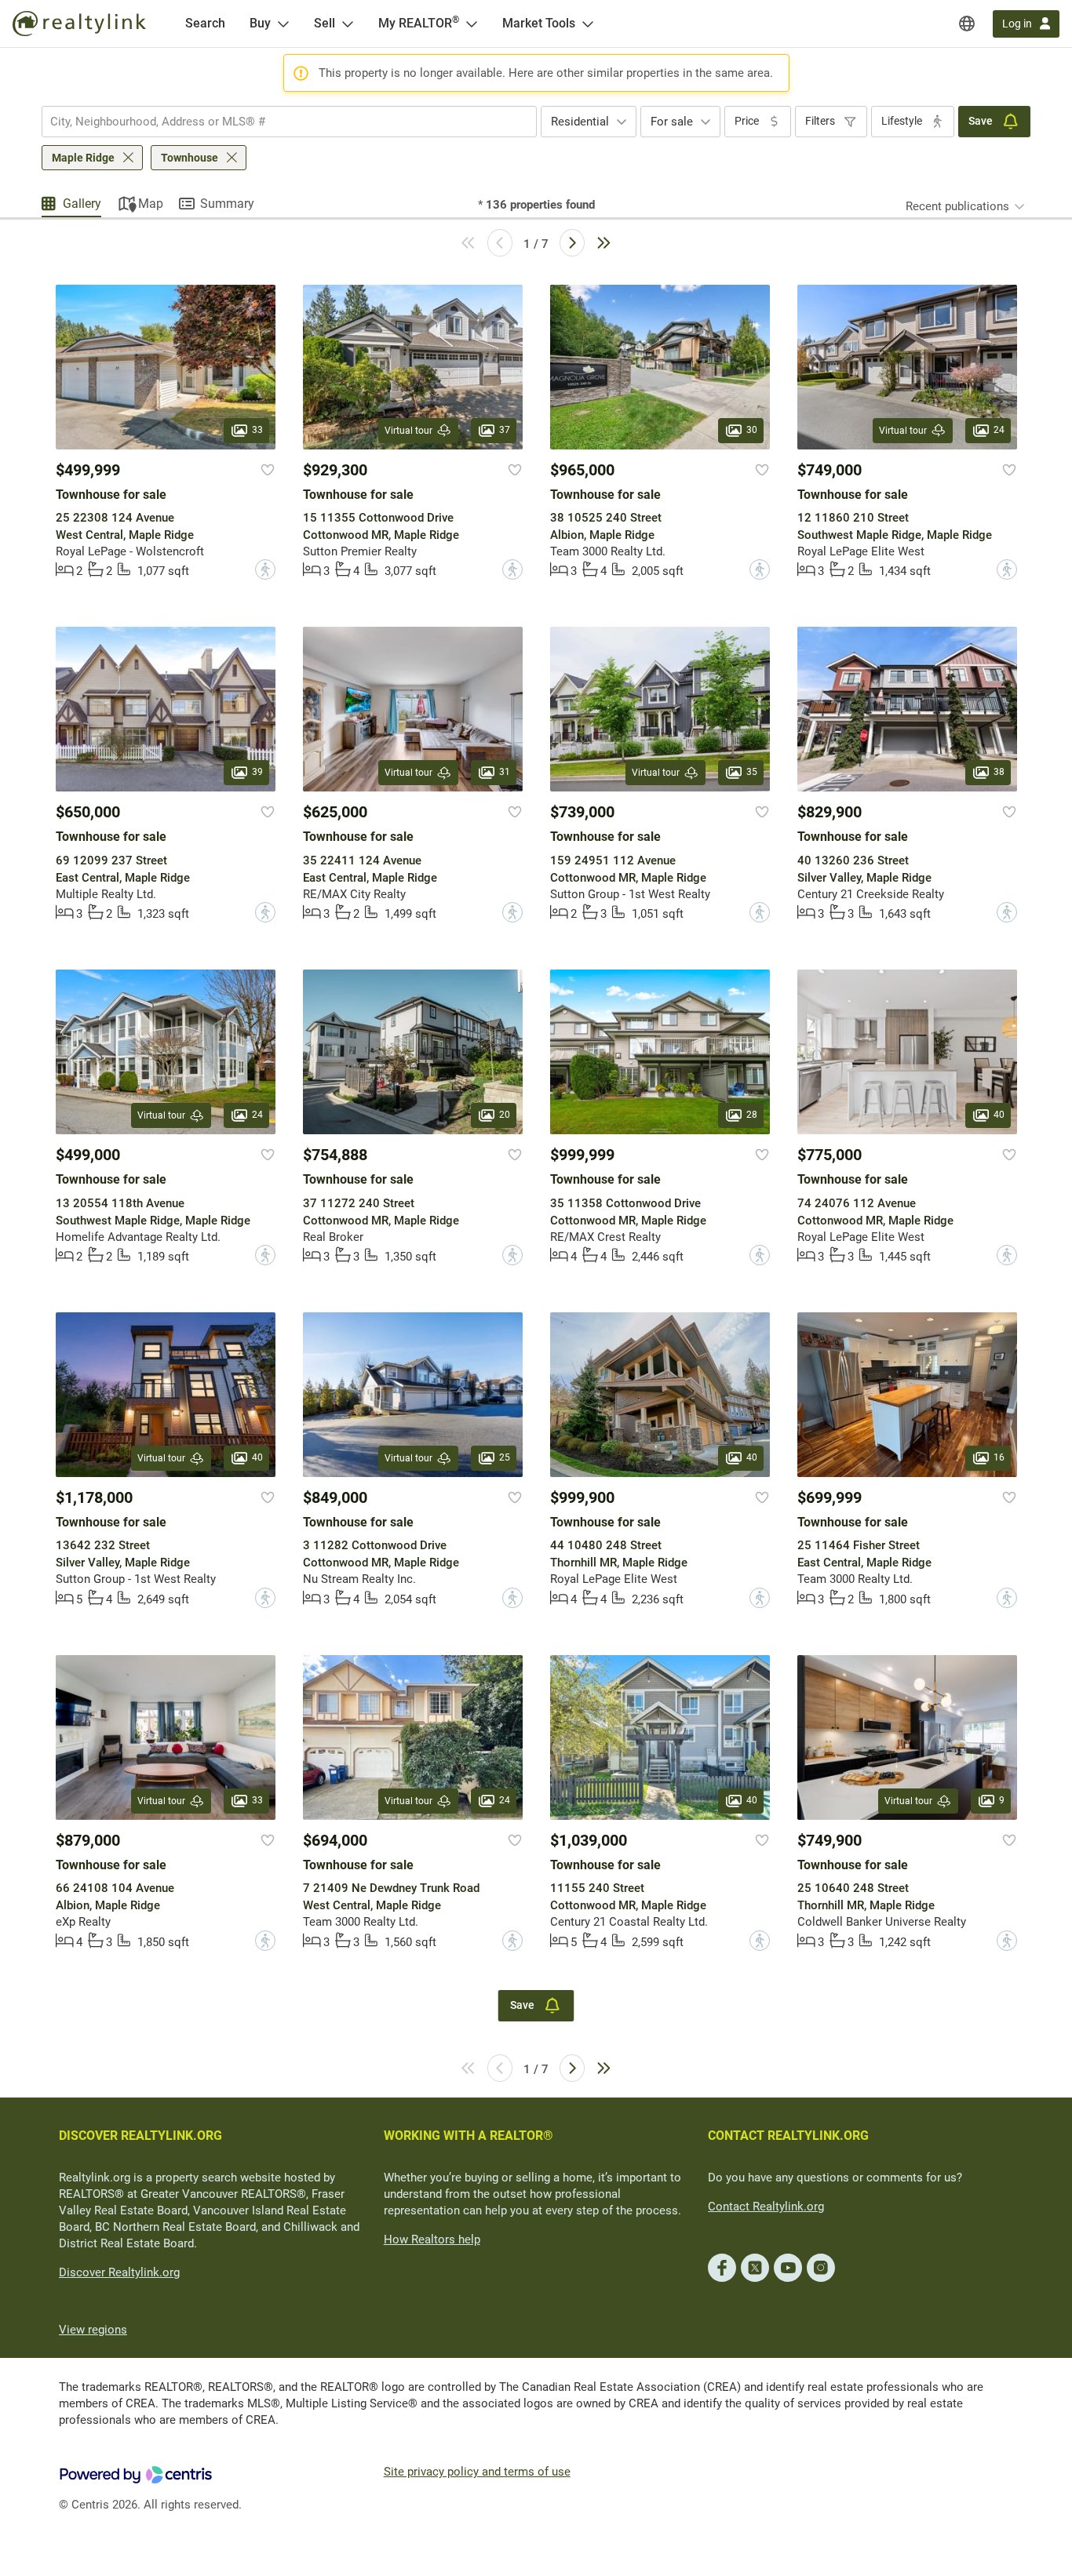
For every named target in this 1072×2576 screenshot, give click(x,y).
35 (752, 773)
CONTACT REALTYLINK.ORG (788, 2136)
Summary (227, 204)
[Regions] (967, 24)
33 (257, 430)
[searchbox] (279, 122)
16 (999, 1457)
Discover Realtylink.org (119, 2272)
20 (505, 1115)
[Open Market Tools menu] (588, 24)
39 (257, 773)
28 (752, 1115)
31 (505, 773)
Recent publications (957, 206)
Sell (325, 23)
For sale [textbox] (672, 122)
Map (151, 204)
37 (505, 430)
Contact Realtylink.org (766, 2207)
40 (999, 1115)
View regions (93, 2330)
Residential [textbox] (580, 122)
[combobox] (289, 122)
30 (752, 430)
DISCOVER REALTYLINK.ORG (140, 2136)
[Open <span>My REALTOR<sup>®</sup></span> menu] (472, 24)
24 (999, 430)
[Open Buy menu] (283, 24)
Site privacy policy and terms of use (477, 2472)
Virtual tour (408, 431)
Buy (260, 23)
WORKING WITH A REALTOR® (469, 2136)
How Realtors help (432, 2239)
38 (999, 773)
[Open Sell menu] (348, 24)
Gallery (82, 204)
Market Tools (539, 23)
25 (505, 1457)
